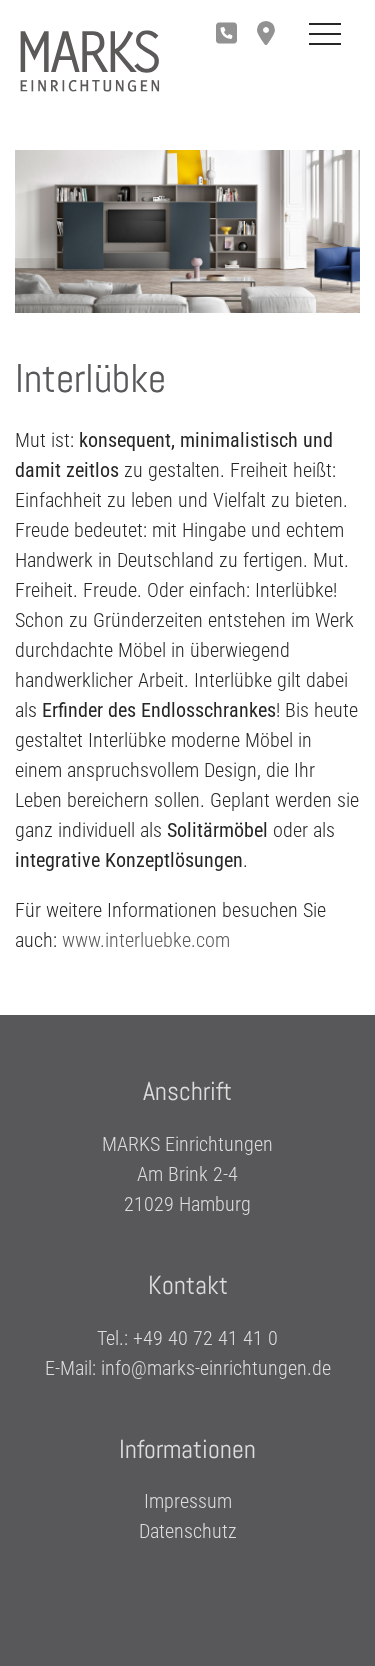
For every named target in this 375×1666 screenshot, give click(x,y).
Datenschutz (188, 1531)
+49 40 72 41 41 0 (205, 1338)
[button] (271, 35)
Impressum (188, 1501)
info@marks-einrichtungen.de (216, 1368)
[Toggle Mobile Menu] (325, 35)
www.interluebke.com (146, 940)
